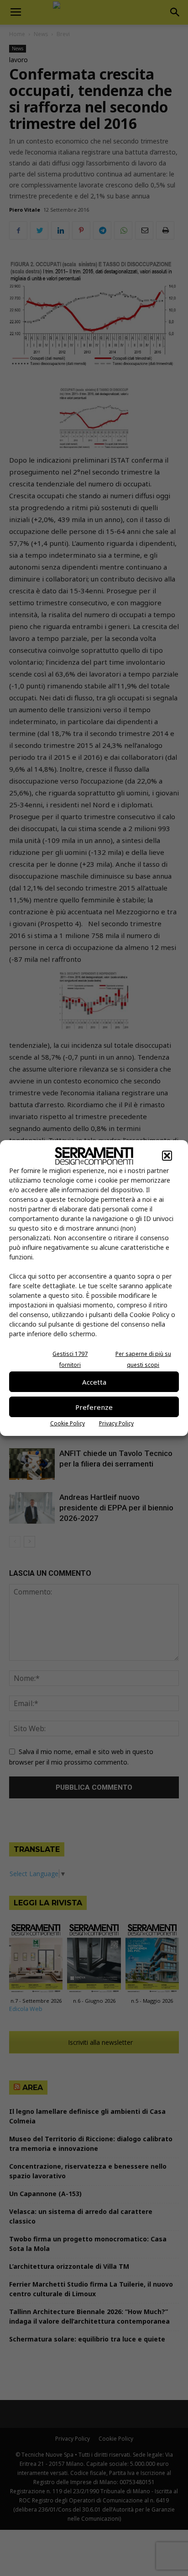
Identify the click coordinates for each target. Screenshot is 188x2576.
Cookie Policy (68, 1423)
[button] (167, 1156)
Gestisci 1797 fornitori (70, 1359)
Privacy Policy (116, 1423)
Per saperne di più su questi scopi (143, 1359)
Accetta (94, 1382)
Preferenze (94, 1407)
